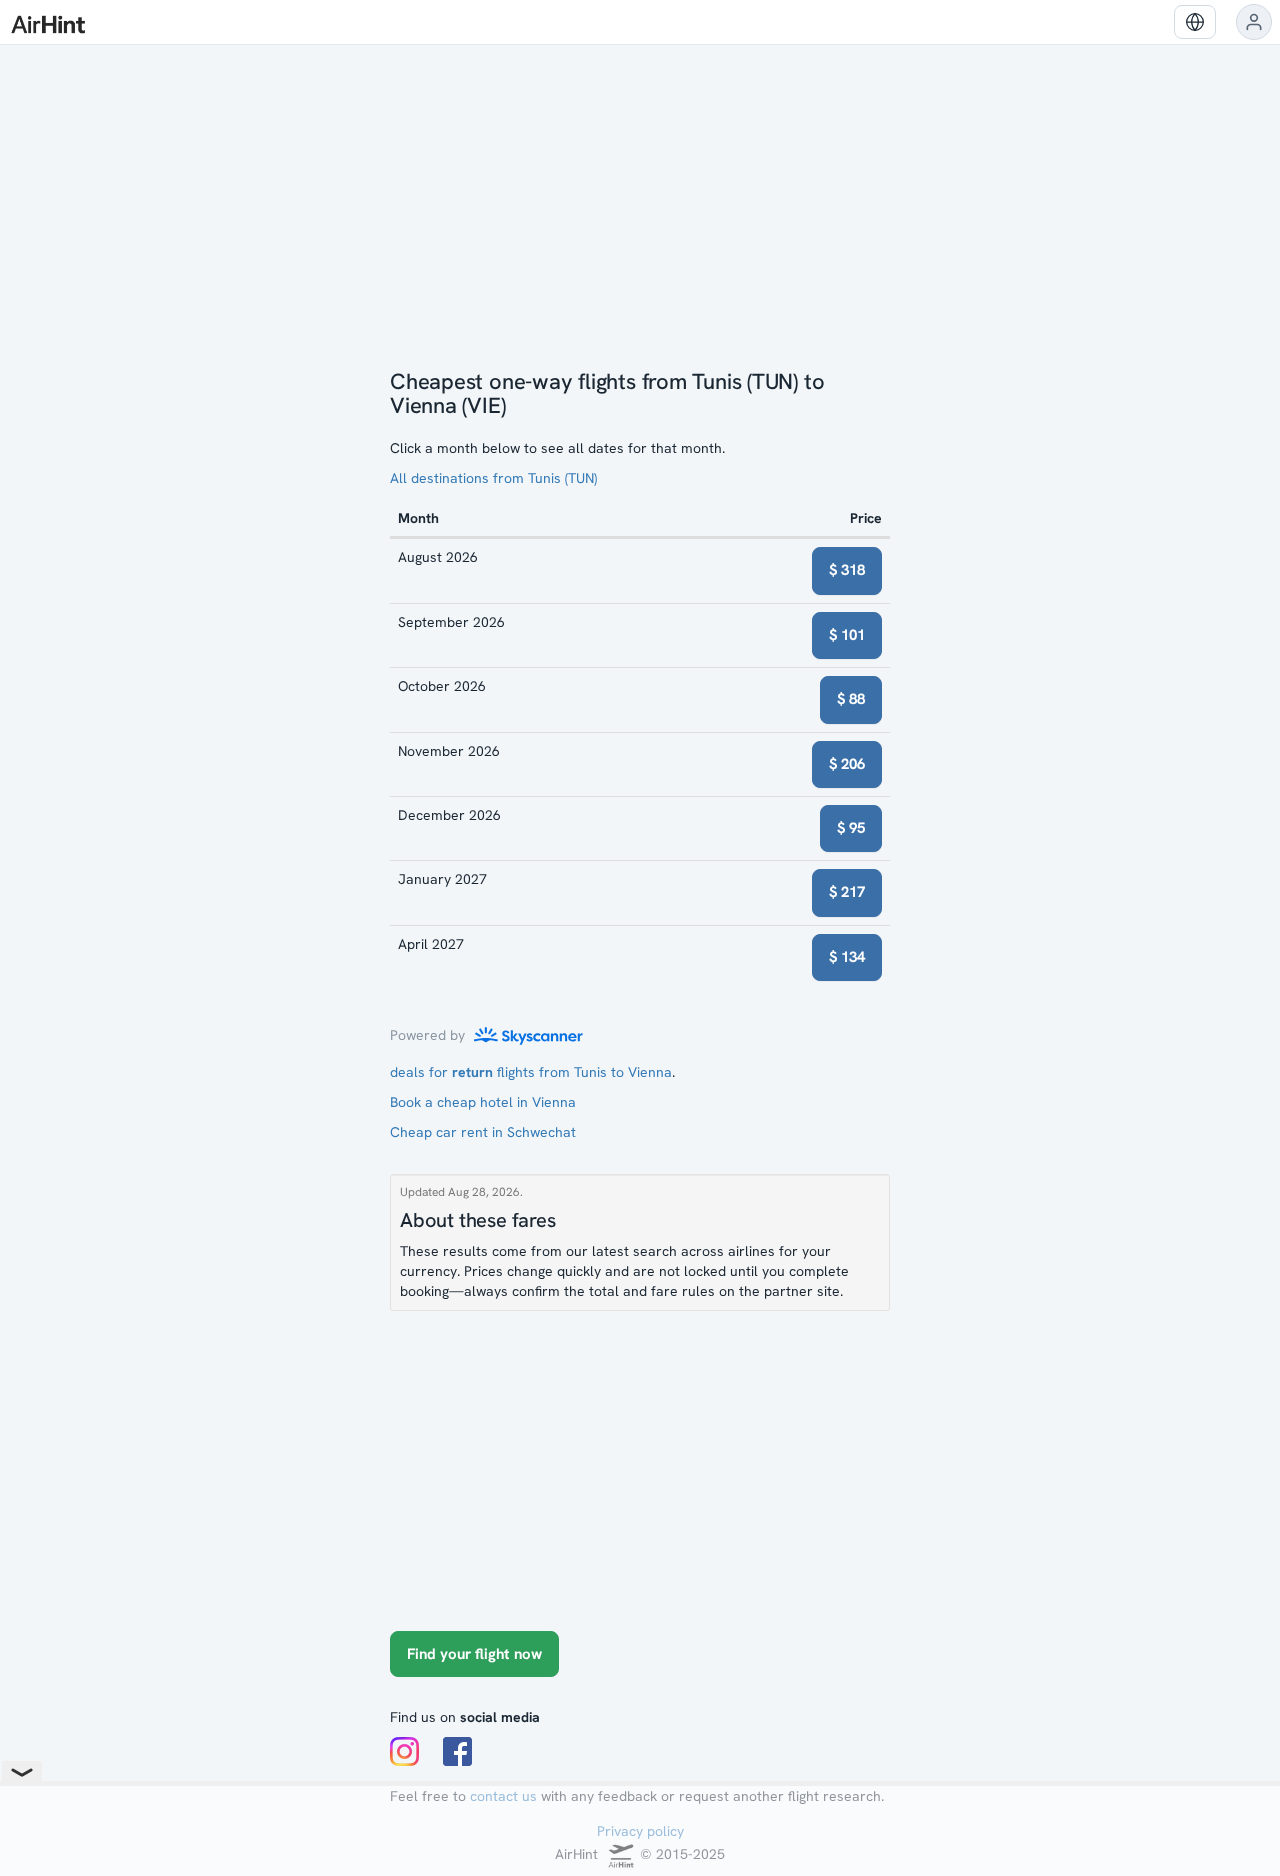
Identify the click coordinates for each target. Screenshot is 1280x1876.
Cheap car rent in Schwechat (483, 1132)
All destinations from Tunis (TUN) (493, 478)
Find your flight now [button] (474, 1654)
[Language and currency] (1195, 22)
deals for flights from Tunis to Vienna (531, 1072)
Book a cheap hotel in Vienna (483, 1102)
